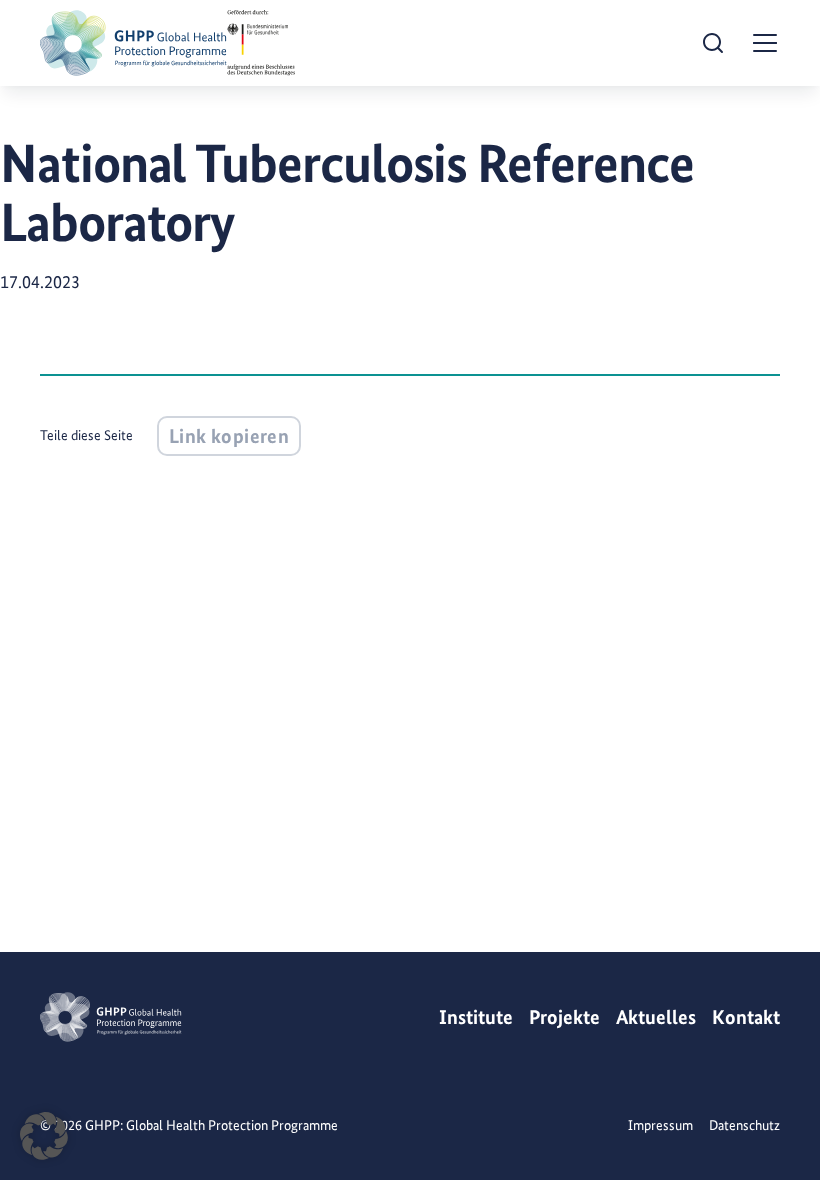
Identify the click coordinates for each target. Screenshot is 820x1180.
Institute (476, 1017)
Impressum (660, 1125)
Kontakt (746, 1017)
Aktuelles (656, 1017)
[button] (44, 1136)
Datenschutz (744, 1125)
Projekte (564, 1017)
